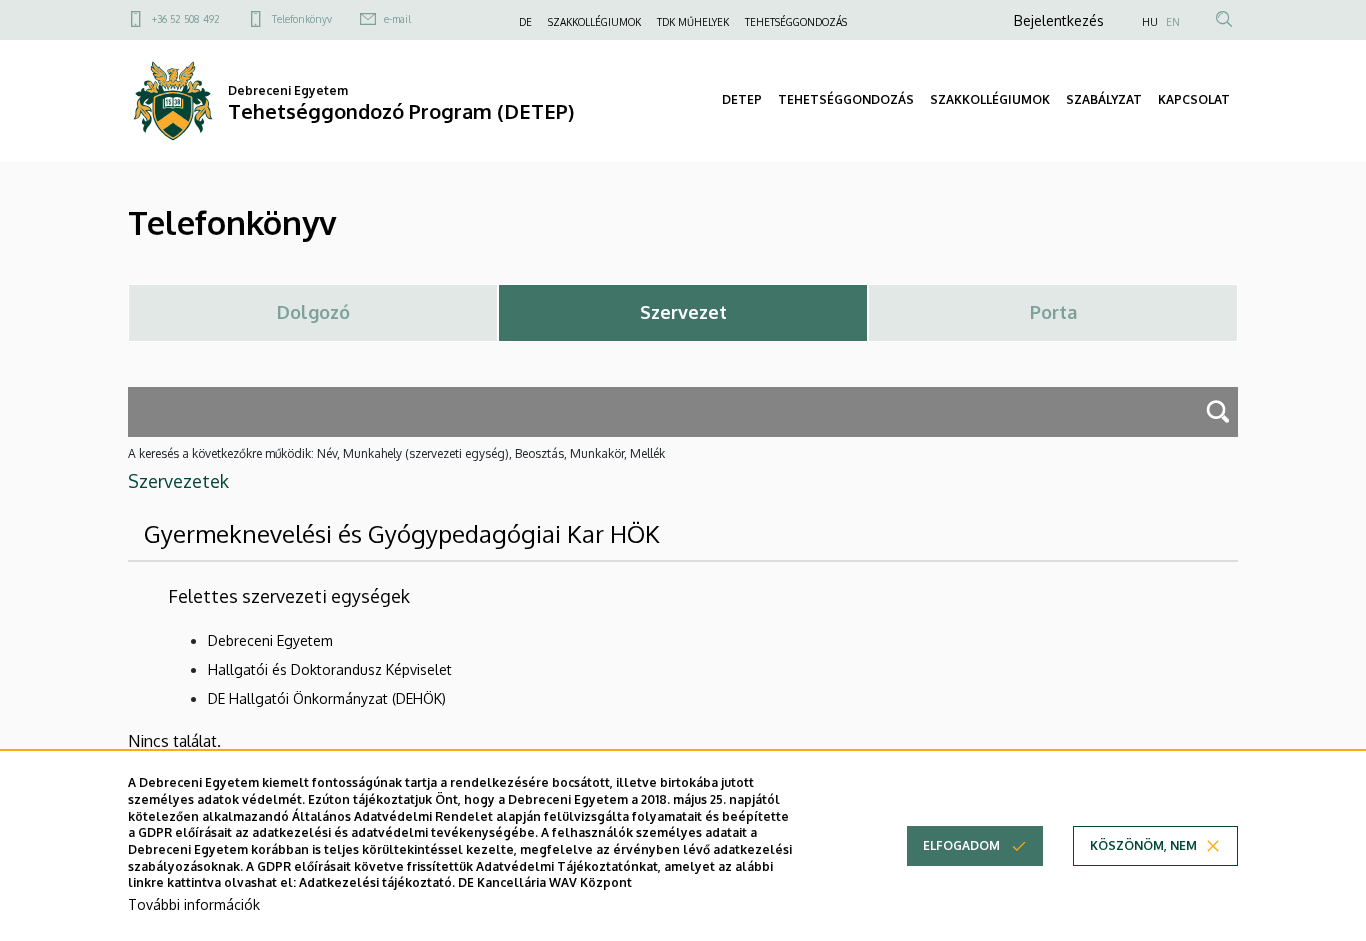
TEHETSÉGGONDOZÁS (796, 22)
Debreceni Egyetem (270, 640)
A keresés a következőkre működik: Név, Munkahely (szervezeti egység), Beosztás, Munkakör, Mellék (396, 453)
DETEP (742, 99)
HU (1150, 22)
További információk (194, 905)
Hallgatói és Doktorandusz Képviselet (330, 669)
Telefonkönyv (302, 19)
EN (1173, 22)
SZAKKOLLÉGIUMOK (594, 22)
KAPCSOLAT (1194, 99)
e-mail (397, 19)
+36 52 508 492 (186, 19)
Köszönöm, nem (1143, 845)
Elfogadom (961, 845)
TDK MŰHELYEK (693, 22)
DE (525, 22)
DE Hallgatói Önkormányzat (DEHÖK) (327, 698)
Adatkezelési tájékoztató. (377, 883)
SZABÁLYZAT (1104, 99)
